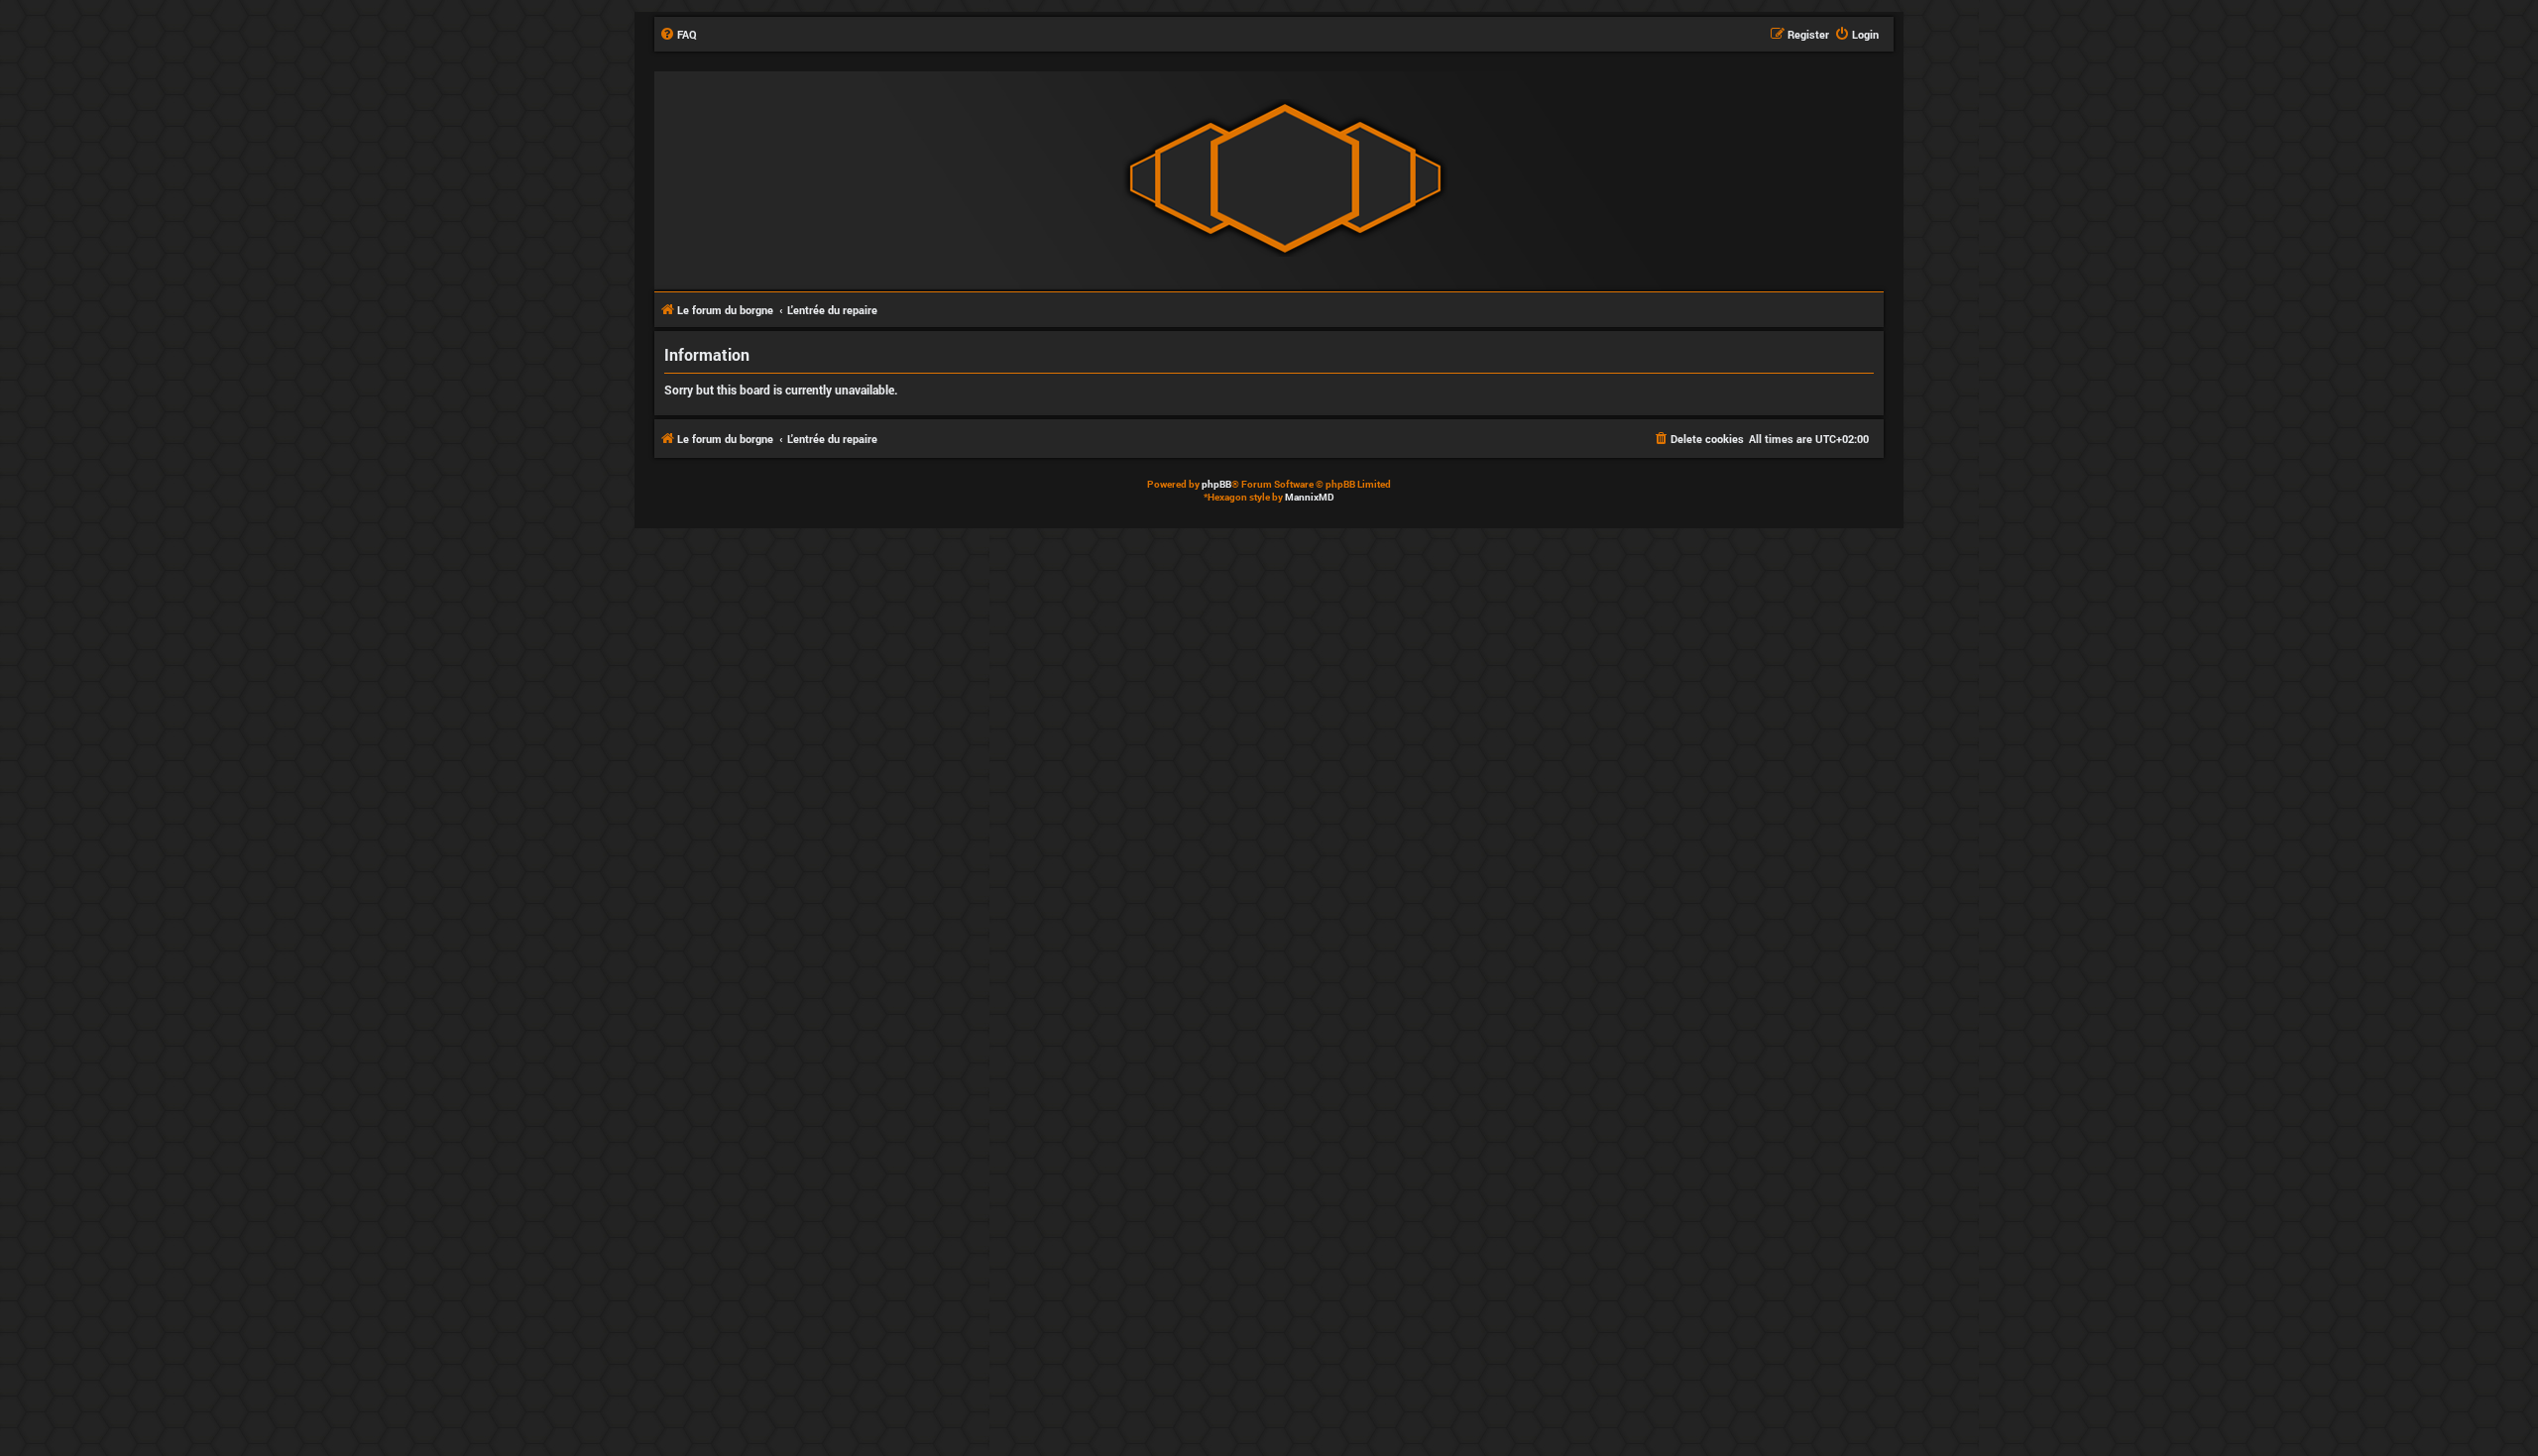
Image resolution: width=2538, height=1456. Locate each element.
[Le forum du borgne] (1285, 179)
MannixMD (1310, 497)
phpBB (1216, 484)
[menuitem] (678, 35)
